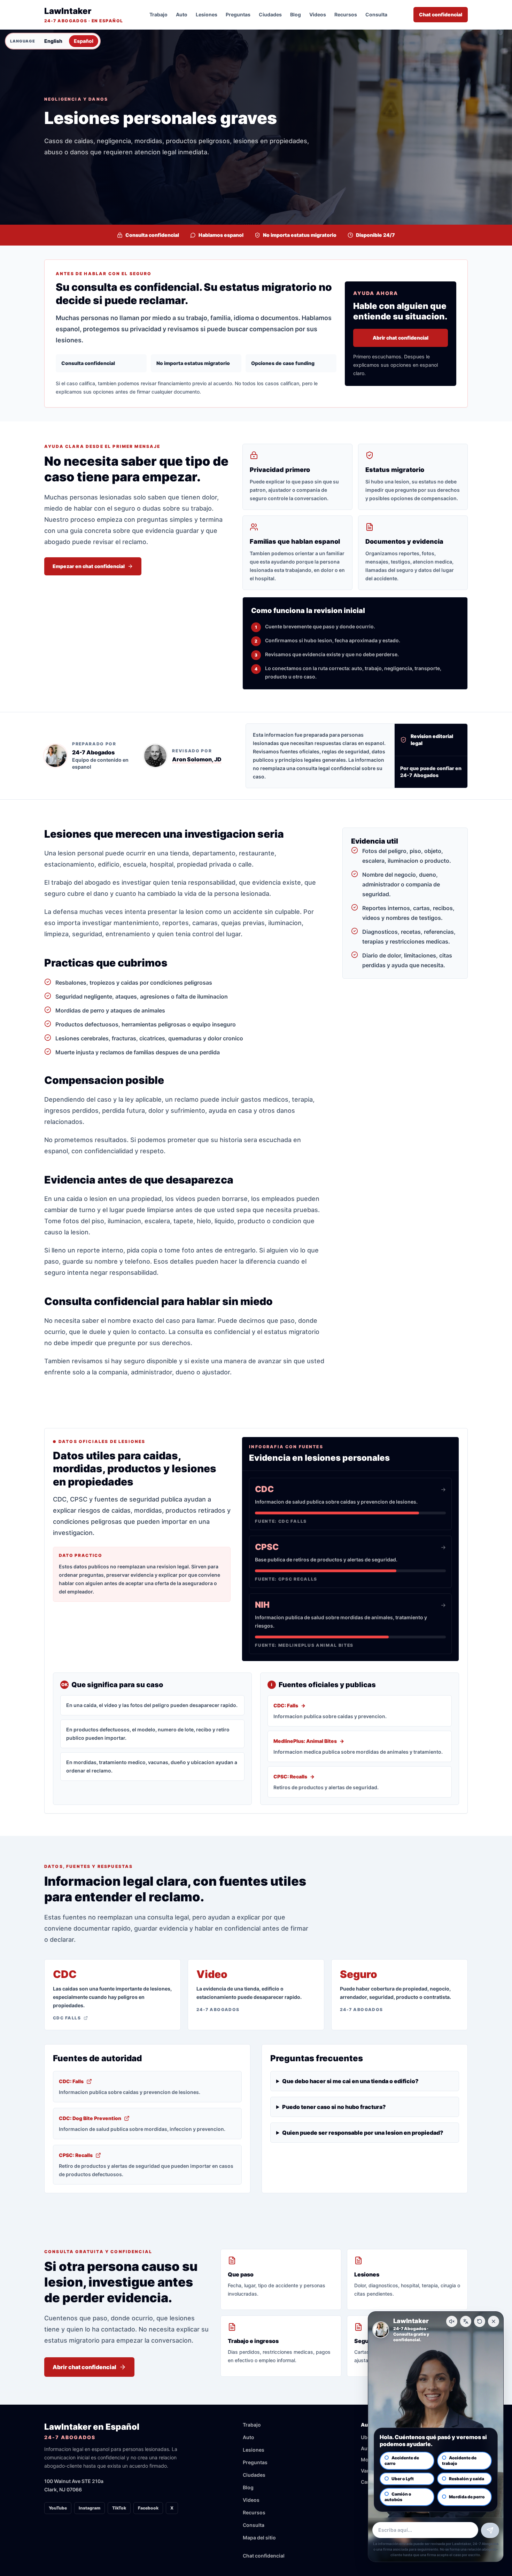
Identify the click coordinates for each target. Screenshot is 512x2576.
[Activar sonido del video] (452, 2321)
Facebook (148, 2508)
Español (84, 41)
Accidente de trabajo (459, 2461)
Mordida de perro (467, 2497)
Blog (296, 14)
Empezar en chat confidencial (89, 566)
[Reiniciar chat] (480, 2321)
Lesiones (207, 14)
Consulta (376, 14)
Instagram (90, 2508)
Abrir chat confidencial (401, 338)
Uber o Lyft (403, 2479)
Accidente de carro (402, 2461)
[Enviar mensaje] (490, 2530)
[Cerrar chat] (494, 2321)
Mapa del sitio (259, 2538)
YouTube (58, 2508)
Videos (318, 14)
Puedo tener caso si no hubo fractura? (334, 2107)
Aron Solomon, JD (197, 759)
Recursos (346, 14)
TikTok (119, 2508)
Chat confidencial (441, 14)
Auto (182, 14)
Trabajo (158, 14)
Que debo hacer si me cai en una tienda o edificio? (350, 2081)
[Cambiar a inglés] (466, 2321)
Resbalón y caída (467, 2479)
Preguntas (238, 14)
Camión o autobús (398, 2497)
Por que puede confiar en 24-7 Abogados (431, 772)
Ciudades (270, 14)
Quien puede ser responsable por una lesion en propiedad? (363, 2133)
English (53, 41)
